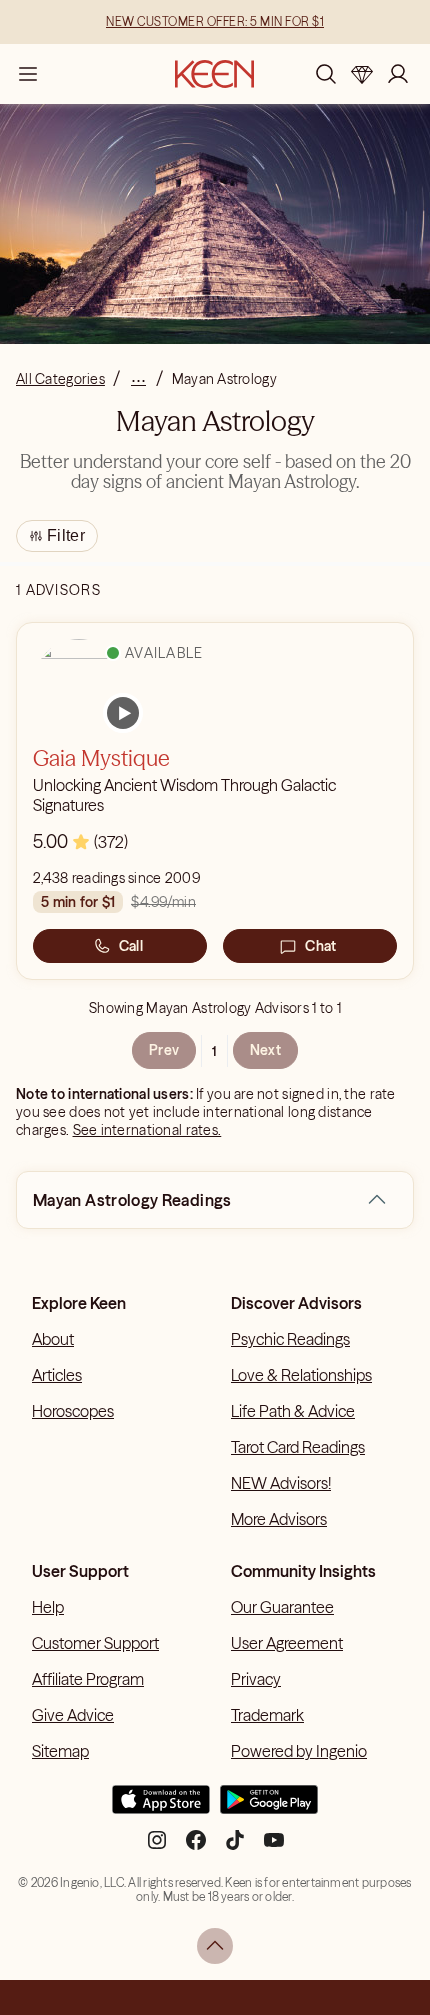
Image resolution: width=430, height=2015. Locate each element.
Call (131, 946)
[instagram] (157, 1848)
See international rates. (147, 1130)
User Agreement (287, 1643)
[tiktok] (235, 1848)
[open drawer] (28, 74)
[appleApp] (161, 1808)
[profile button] (398, 74)
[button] (377, 1200)
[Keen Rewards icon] (362, 74)
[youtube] (274, 1848)
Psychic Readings (290, 1339)
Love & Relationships (301, 1375)
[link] (123, 713)
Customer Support (95, 1643)
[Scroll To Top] (215, 1946)
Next (265, 1050)
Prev (164, 1050)
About (53, 1339)
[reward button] (362, 74)
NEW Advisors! (281, 1483)
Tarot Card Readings (298, 1447)
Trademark (267, 1715)
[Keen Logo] (214, 74)
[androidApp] (269, 1808)
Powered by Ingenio (299, 1751)
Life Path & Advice (293, 1411)
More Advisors (279, 1519)
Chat (320, 946)
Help (48, 1607)
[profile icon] (398, 74)
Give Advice (73, 1715)
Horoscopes (73, 1411)
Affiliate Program (88, 1679)
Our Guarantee (282, 1607)
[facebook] (196, 1848)
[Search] (326, 74)
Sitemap (60, 1751)
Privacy (256, 1679)
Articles (57, 1375)
